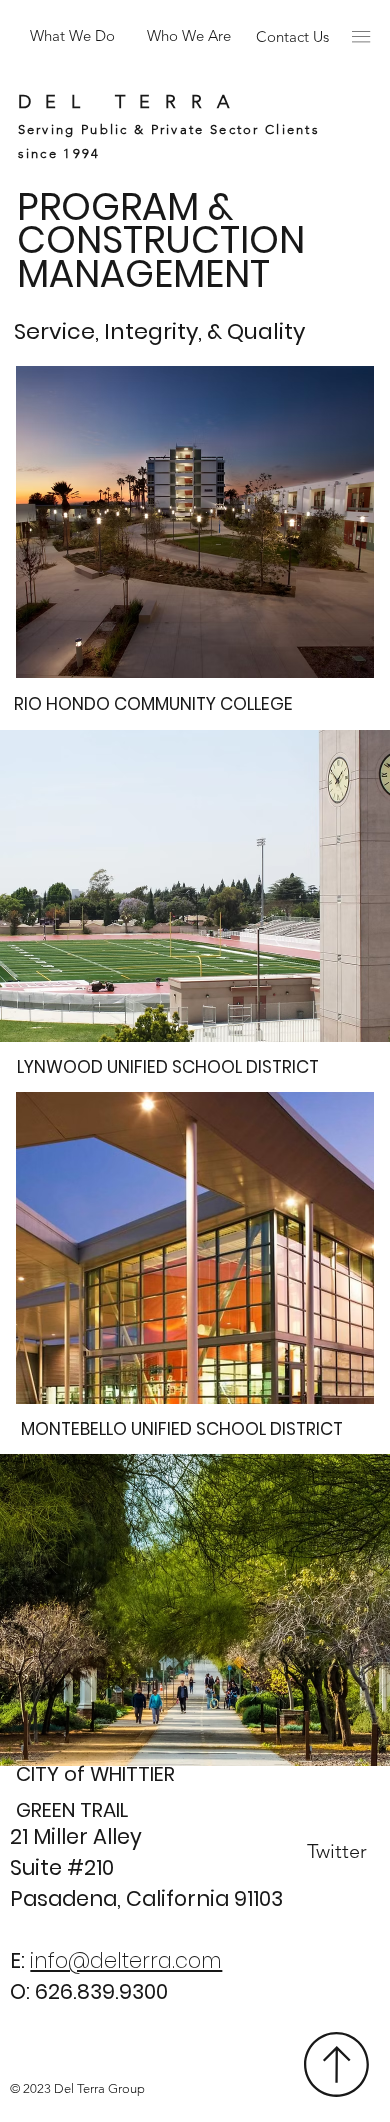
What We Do (72, 35)
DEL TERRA (131, 102)
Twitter (337, 1851)
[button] (361, 36)
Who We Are (189, 35)
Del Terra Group (99, 2088)
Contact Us (292, 36)
